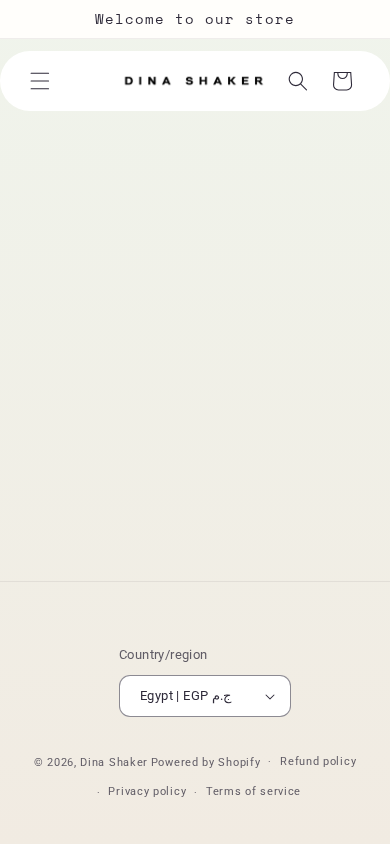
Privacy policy (147, 791)
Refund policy (318, 761)
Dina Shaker (114, 761)
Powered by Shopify (206, 761)
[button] (40, 81)
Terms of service (253, 791)
